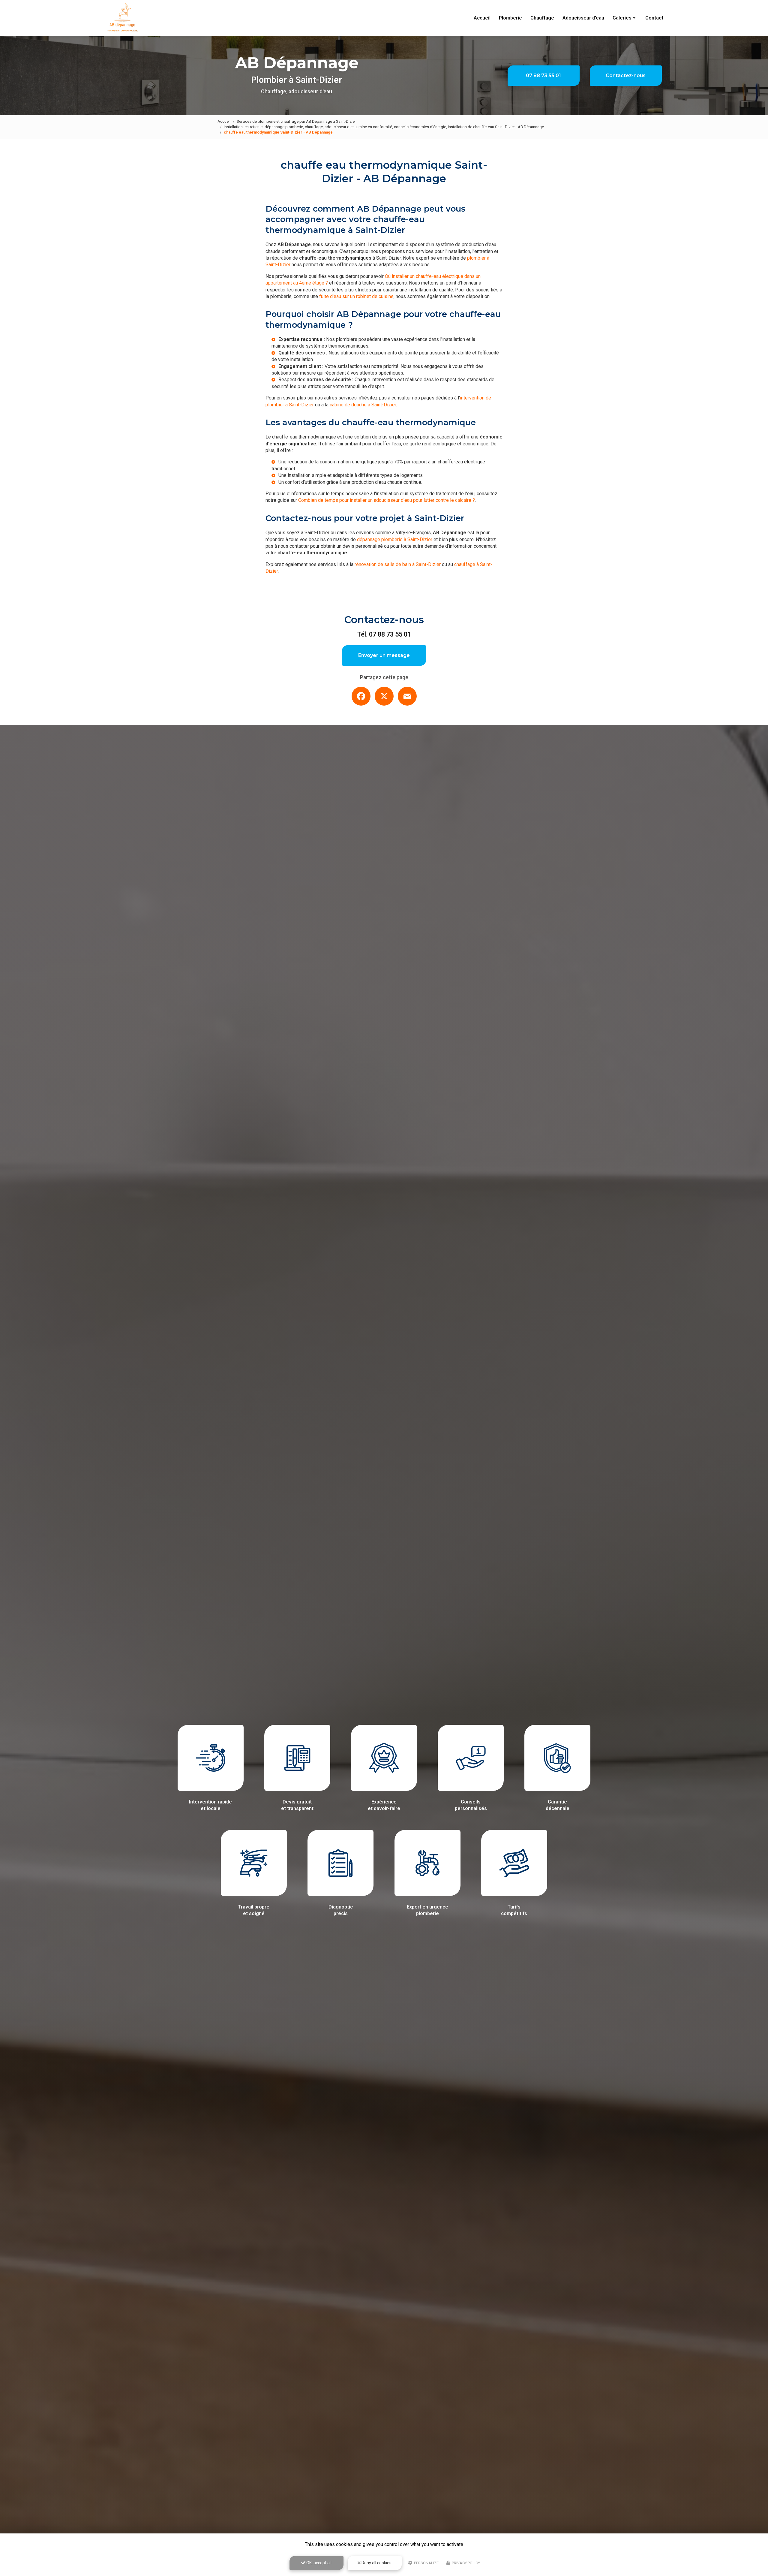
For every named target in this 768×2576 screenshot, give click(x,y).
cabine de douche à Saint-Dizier (363, 405)
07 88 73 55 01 (543, 75)
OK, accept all (318, 2563)
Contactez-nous (626, 75)
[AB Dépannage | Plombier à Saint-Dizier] (123, 18)
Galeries (622, 18)
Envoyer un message (384, 655)
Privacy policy (465, 2563)
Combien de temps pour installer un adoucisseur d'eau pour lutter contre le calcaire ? (387, 500)
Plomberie (510, 18)
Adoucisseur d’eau (583, 18)
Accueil (482, 18)
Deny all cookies (376, 2563)
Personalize (426, 2563)
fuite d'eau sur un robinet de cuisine (356, 296)
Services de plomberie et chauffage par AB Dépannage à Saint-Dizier (296, 121)
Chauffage (542, 18)
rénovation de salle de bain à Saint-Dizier (398, 564)
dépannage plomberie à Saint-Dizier (395, 539)
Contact (654, 18)
